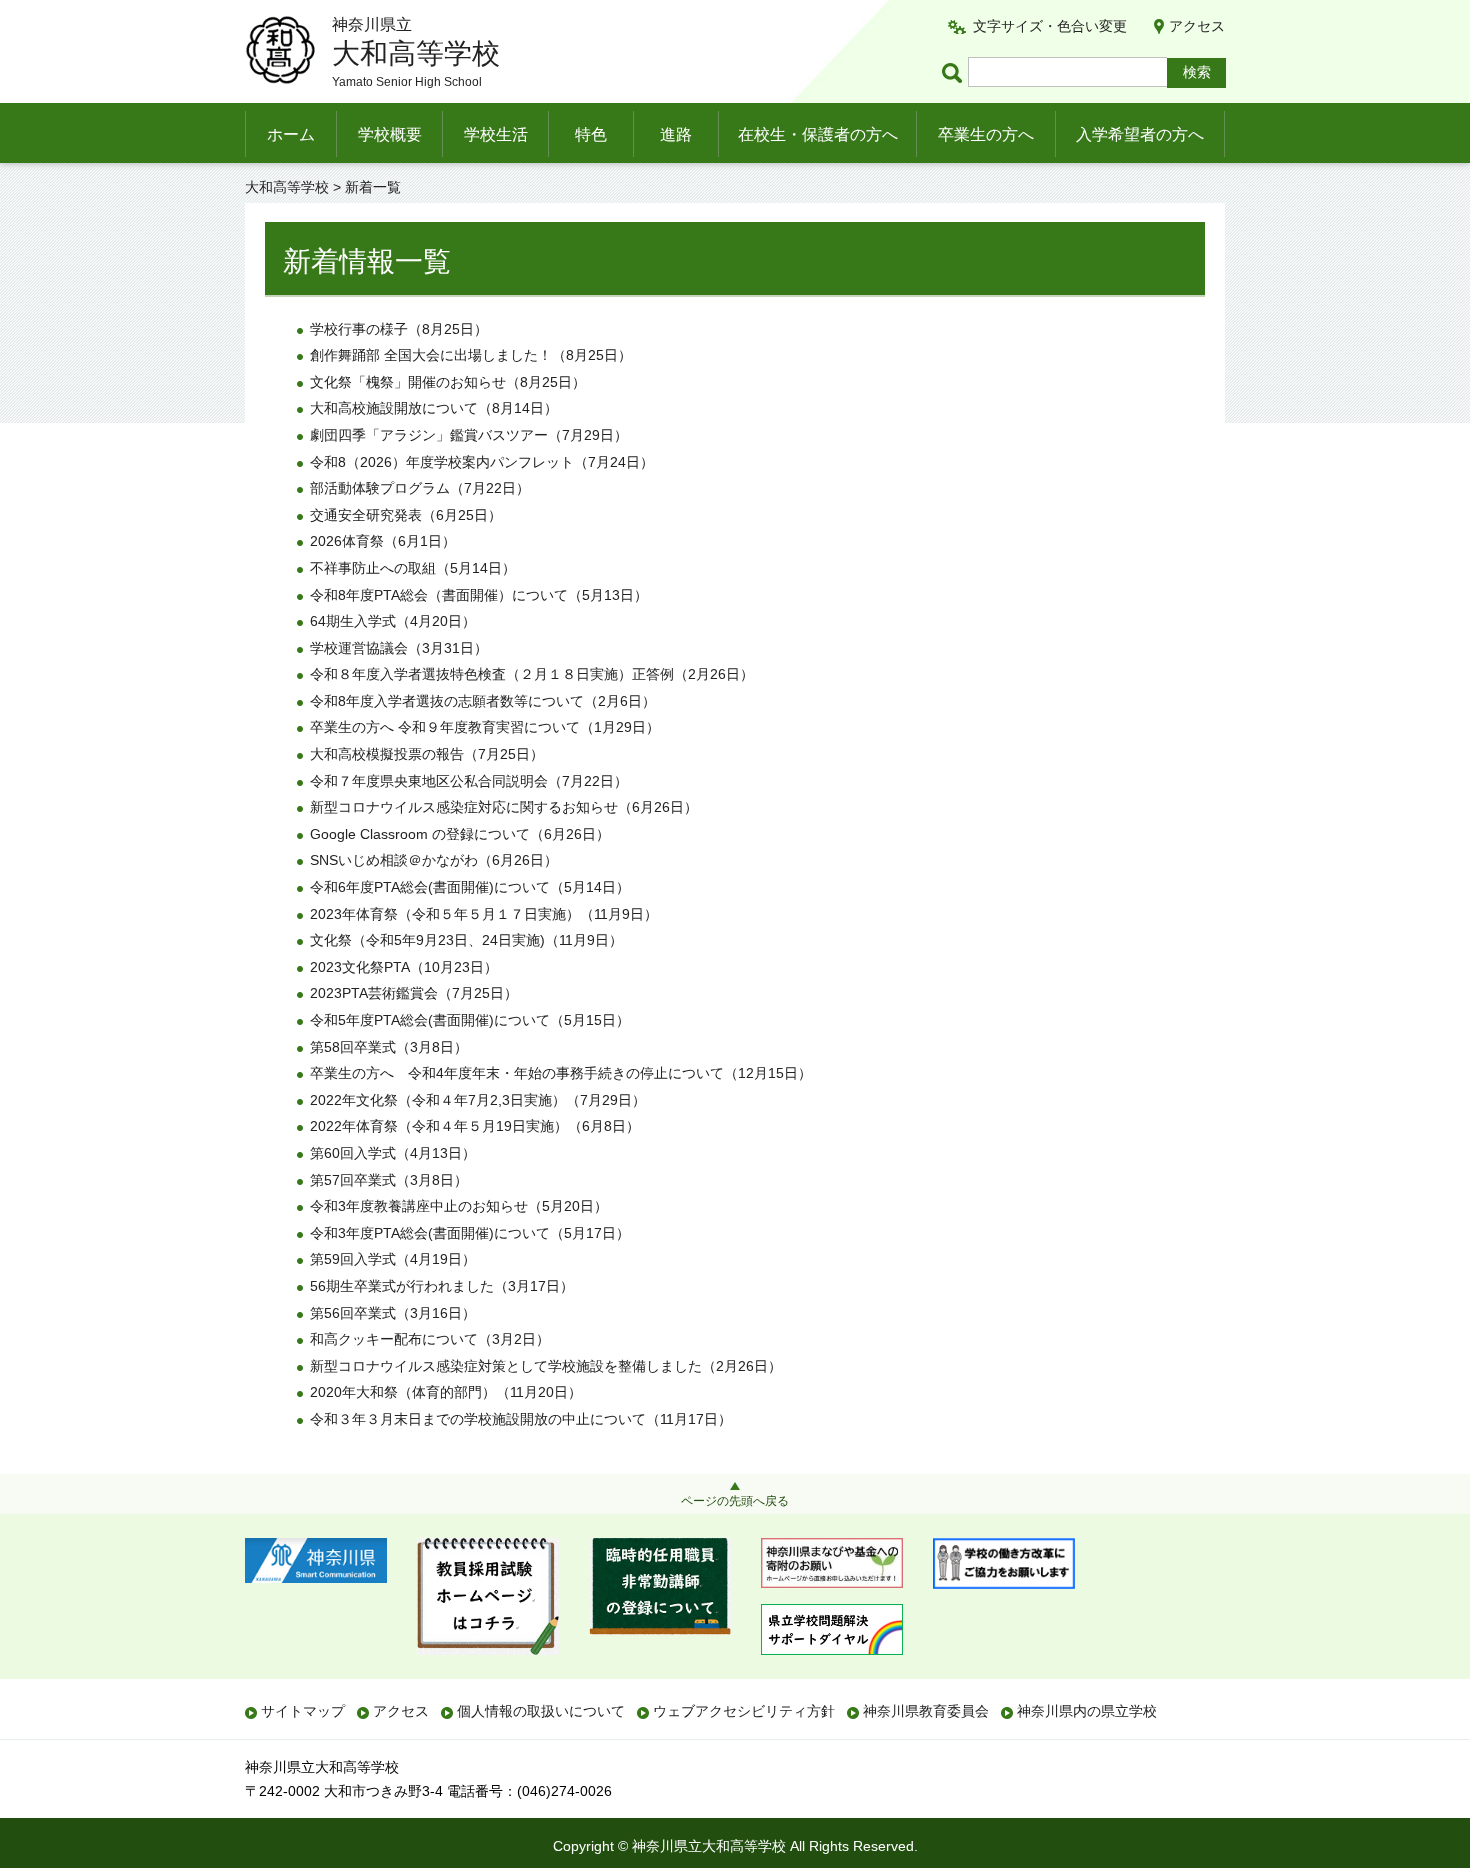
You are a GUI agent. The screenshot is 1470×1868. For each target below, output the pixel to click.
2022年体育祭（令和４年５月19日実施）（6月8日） (475, 1126)
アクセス (1197, 26)
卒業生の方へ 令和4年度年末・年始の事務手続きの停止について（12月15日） (561, 1073)
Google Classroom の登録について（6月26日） (460, 834)
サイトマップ (303, 1711)
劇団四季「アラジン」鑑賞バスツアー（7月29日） (469, 435)
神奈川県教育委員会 (926, 1711)
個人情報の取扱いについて (541, 1711)
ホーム (291, 134)
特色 (591, 134)
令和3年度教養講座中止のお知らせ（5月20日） (459, 1206)
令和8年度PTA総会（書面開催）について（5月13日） (479, 595)
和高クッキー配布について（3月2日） (430, 1339)
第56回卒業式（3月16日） (393, 1313)
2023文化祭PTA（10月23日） (404, 967)
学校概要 (390, 134)
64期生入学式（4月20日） (393, 621)
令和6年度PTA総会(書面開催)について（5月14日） (470, 887)
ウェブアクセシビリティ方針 (744, 1711)
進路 (676, 134)
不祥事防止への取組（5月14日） (413, 568)
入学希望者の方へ (1140, 134)
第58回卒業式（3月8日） (389, 1047)
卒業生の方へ (986, 134)
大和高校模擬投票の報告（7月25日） (427, 754)
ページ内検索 (955, 72)
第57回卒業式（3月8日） (389, 1180)
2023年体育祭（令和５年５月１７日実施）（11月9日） (484, 914)
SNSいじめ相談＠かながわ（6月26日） (434, 860)
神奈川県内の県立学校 (1087, 1711)
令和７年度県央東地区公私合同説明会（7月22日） (469, 781)
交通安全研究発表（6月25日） (406, 515)
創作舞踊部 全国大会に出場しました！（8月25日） (471, 355)
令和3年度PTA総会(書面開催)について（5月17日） (470, 1233)
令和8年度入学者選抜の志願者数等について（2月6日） (483, 701)
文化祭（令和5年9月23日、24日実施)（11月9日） (466, 940)
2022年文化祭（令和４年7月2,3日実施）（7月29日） (478, 1100)
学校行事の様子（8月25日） (399, 329)
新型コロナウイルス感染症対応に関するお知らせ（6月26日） (504, 807)
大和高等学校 (287, 187)
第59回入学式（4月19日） (393, 1259)
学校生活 (496, 134)
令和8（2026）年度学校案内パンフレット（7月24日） (482, 462)
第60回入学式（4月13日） (393, 1153)
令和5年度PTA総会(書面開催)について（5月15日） (470, 1020)
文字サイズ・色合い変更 (1050, 26)
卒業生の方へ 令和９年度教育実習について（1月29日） (485, 727)
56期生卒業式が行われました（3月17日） (442, 1286)
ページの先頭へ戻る (735, 1501)
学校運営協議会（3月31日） (399, 648)
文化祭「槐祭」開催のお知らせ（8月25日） (448, 382)
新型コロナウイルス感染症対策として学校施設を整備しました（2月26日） (546, 1366)
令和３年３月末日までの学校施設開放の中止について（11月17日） (521, 1419)
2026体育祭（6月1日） (383, 541)
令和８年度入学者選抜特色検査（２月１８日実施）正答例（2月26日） (532, 674)
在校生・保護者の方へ (818, 134)
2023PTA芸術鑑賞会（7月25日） (414, 993)
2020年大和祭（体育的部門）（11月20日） (446, 1392)
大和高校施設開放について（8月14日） (434, 408)
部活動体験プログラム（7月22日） (420, 488)
